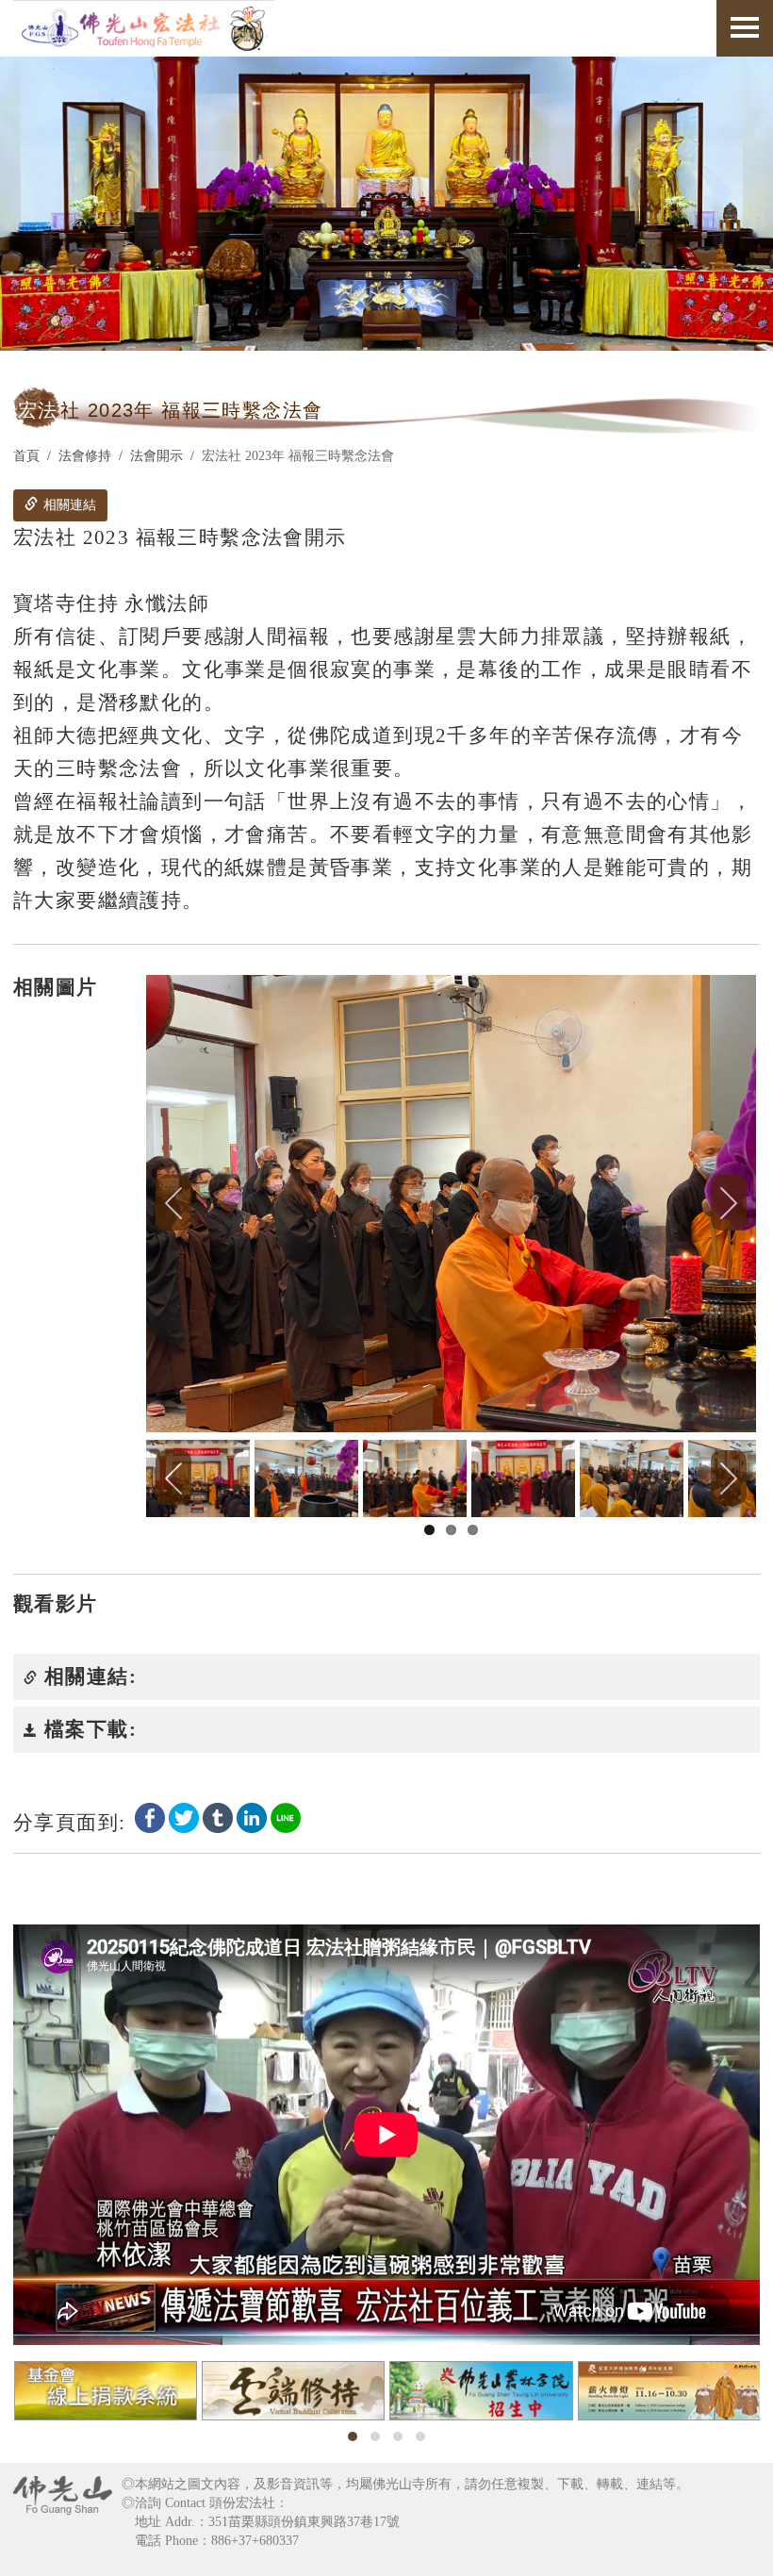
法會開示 (156, 456)
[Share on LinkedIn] (252, 1816)
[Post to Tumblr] (218, 1816)
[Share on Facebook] (150, 1816)
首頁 (26, 456)
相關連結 (68, 505)
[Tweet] (184, 1816)
